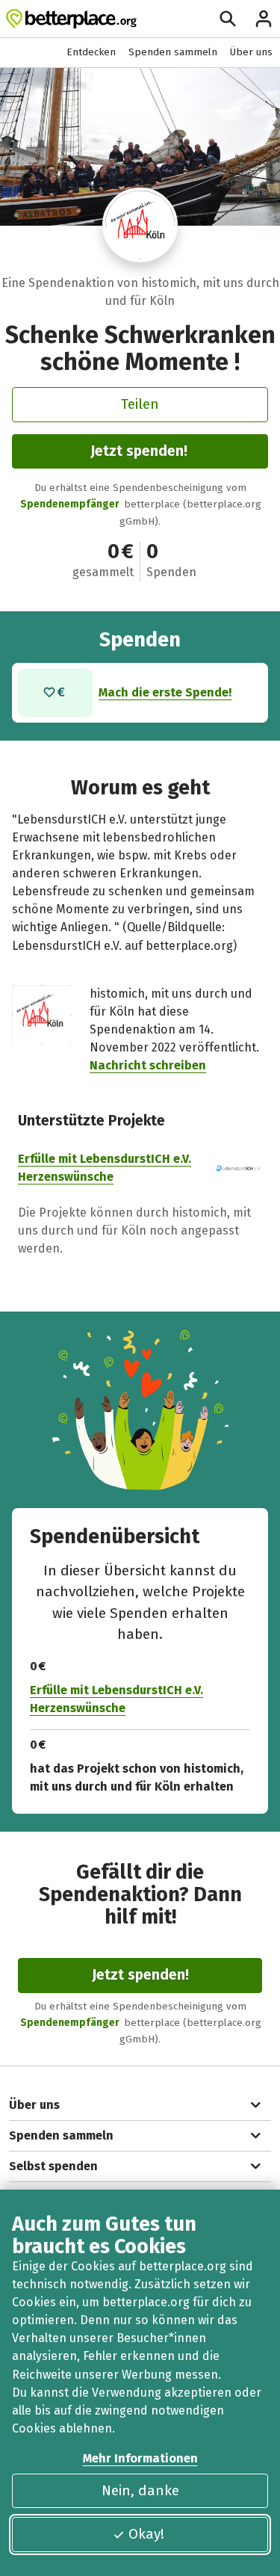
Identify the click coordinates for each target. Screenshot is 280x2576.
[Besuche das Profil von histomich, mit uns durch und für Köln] (140, 225)
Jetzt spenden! (139, 451)
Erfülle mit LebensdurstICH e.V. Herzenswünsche (116, 1699)
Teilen (140, 404)
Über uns (251, 52)
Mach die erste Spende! (165, 692)
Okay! (146, 2534)
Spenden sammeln (173, 52)
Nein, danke (140, 2490)
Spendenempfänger (70, 504)
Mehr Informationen (140, 2458)
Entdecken (91, 52)
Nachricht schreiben (148, 1065)
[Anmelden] (264, 19)
